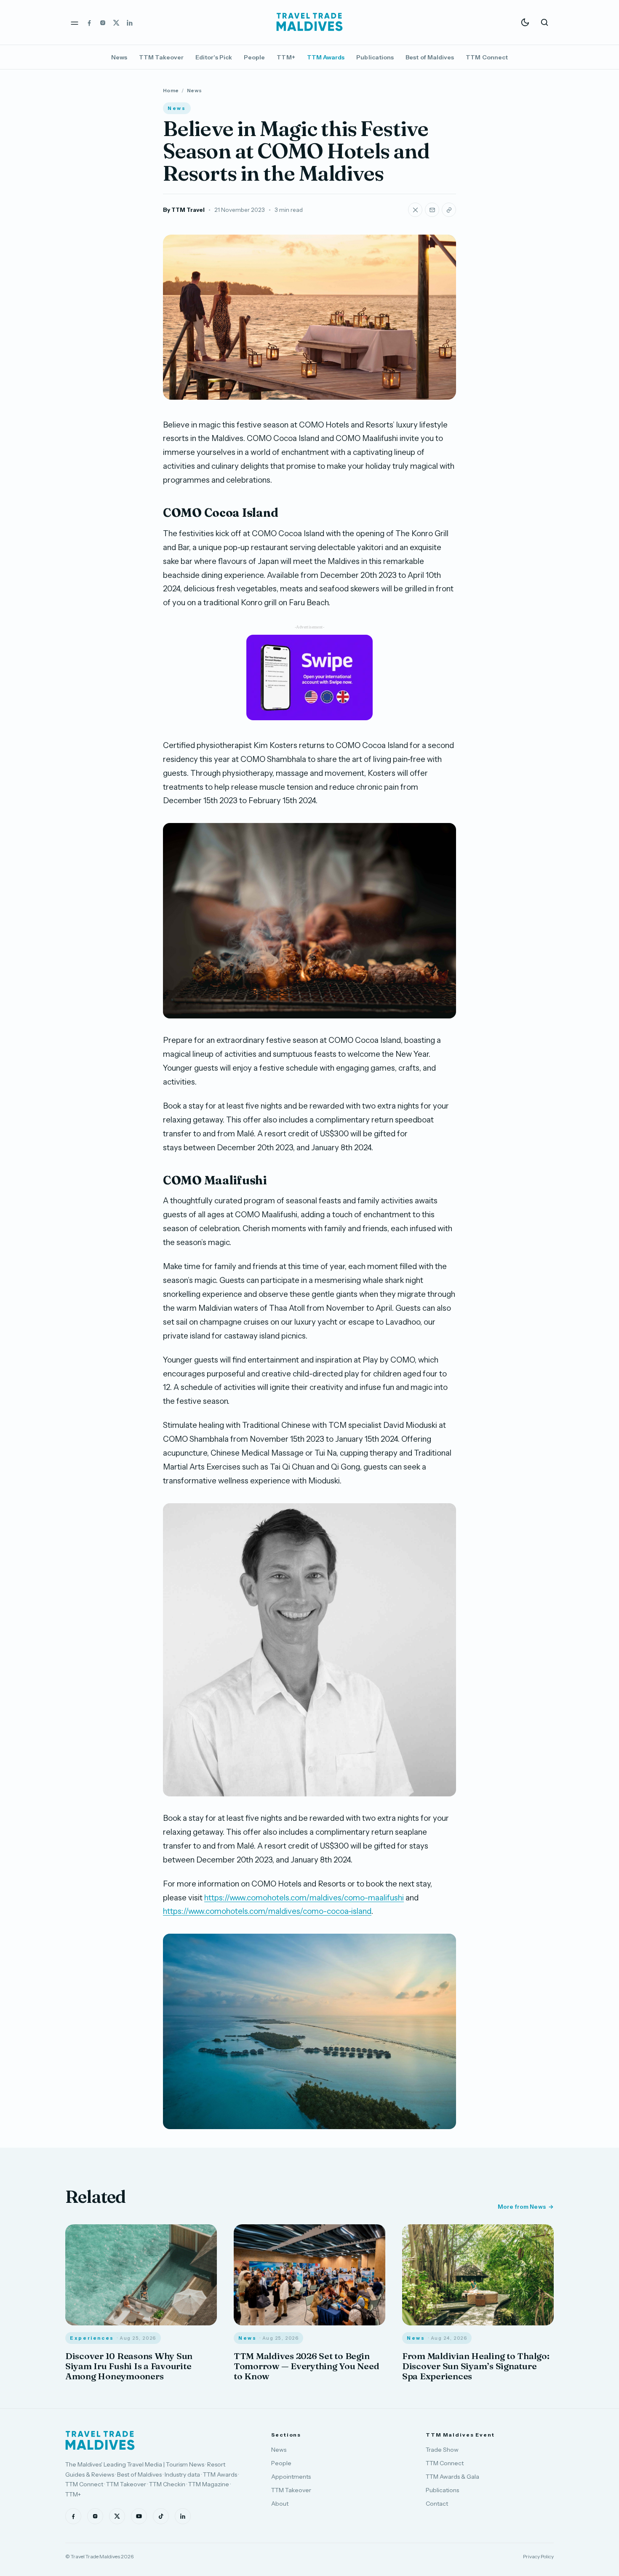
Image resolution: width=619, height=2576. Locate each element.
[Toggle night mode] (525, 22)
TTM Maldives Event (460, 2435)
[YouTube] (139, 2516)
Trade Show (442, 2450)
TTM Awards (326, 57)
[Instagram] (103, 22)
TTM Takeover (161, 57)
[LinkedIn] (130, 22)
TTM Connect (487, 57)
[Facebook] (89, 22)
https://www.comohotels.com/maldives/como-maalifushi (304, 1898)
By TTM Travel (184, 210)
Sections (286, 2435)
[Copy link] (449, 210)
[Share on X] (415, 210)
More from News (522, 2207)
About (280, 2504)
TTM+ (286, 57)
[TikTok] (161, 2516)
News (119, 57)
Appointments (291, 2477)
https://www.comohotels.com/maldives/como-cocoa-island (267, 1911)
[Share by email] (432, 210)
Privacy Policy (538, 2556)
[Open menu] (75, 22)
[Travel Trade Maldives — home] (309, 22)
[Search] (544, 22)
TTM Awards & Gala (452, 2477)
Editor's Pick (214, 57)
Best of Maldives (430, 57)
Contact (437, 2504)
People (254, 57)
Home (171, 90)
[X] (116, 22)
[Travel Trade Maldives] (100, 2440)
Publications (375, 57)
